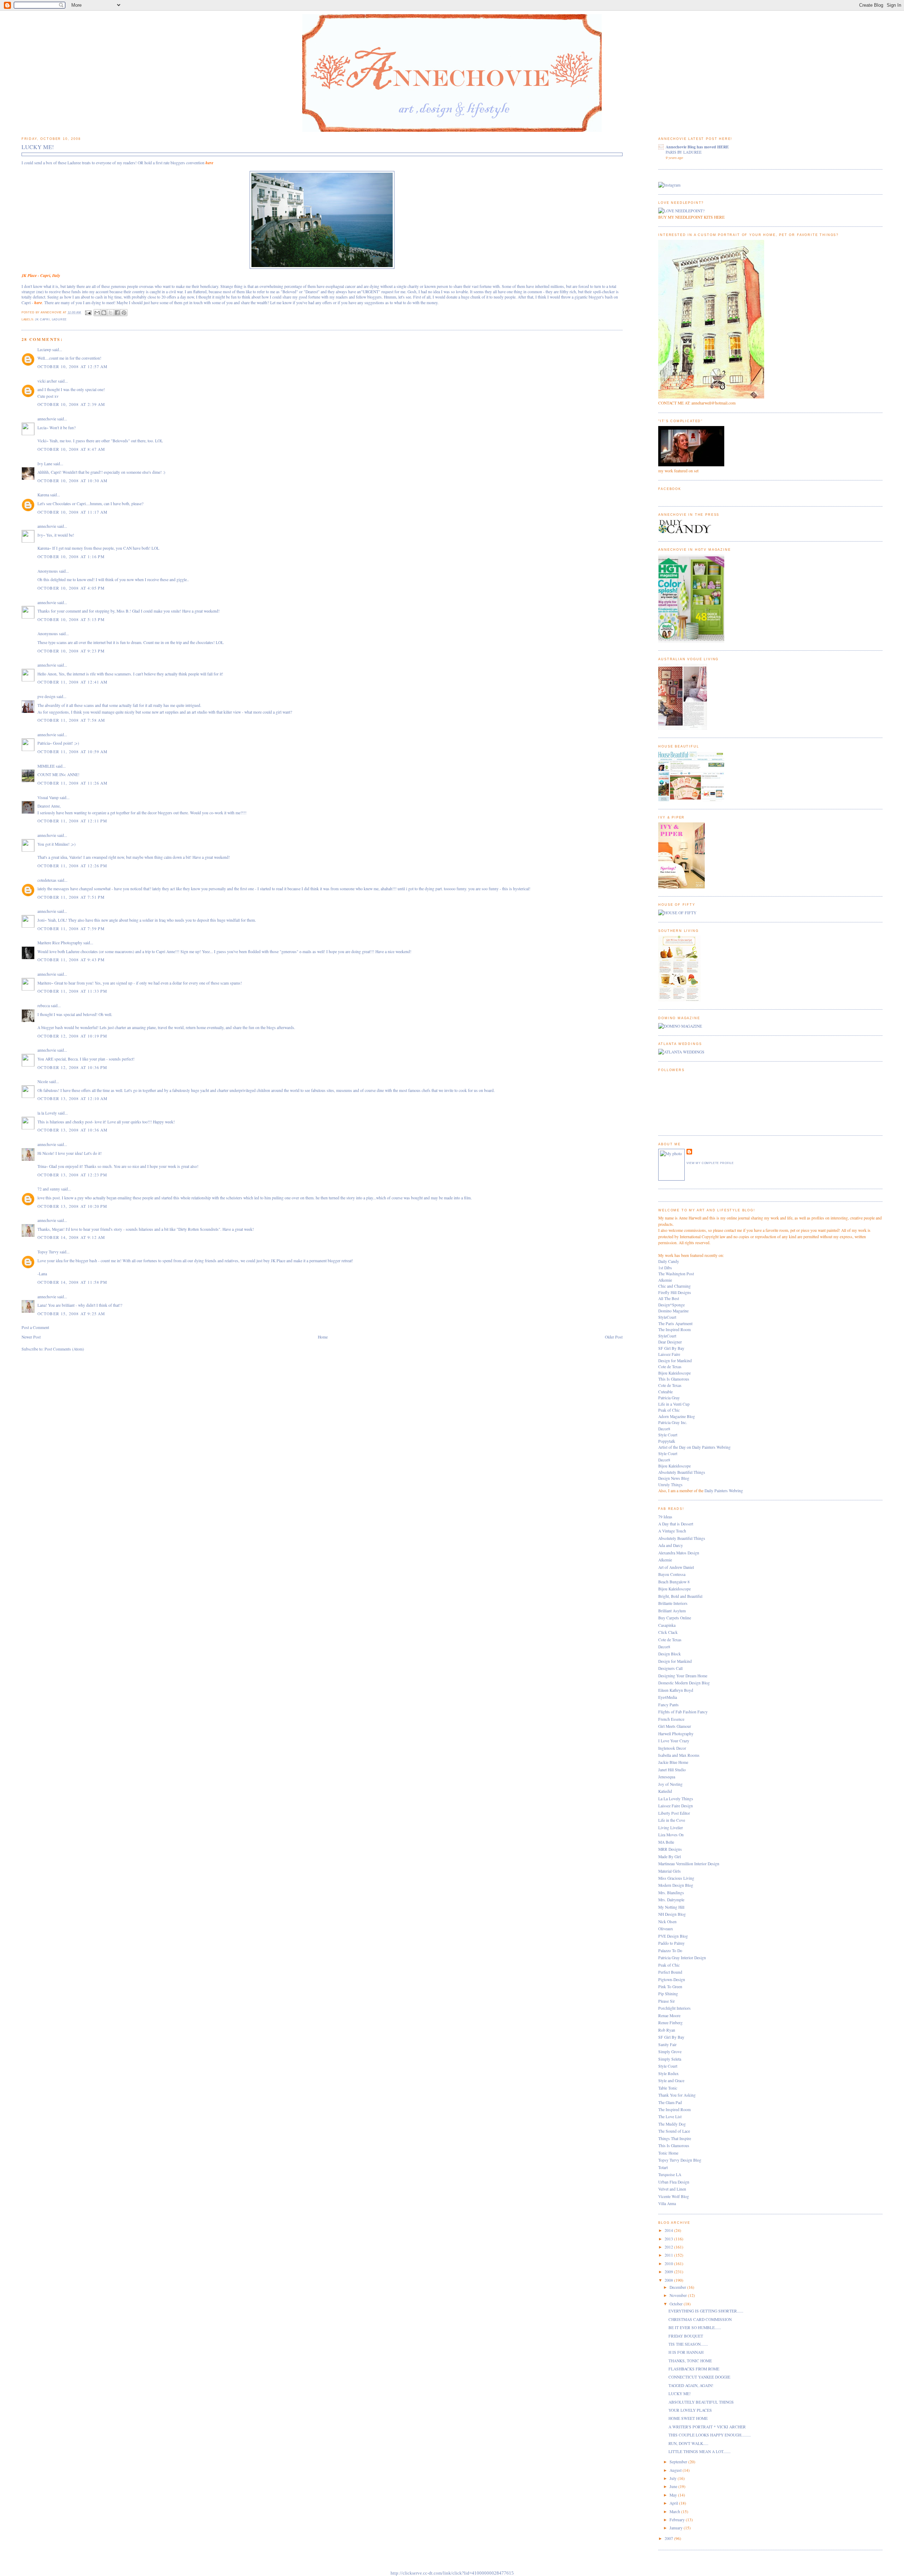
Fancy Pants (668, 1705)
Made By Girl (670, 1857)
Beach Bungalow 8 (674, 1582)
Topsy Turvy (48, 1252)
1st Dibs (665, 1268)
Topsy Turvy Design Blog (680, 2160)
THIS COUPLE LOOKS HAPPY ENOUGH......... (710, 2435)
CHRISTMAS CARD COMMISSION (700, 2319)
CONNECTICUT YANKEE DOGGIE (699, 2377)
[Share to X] (111, 313)
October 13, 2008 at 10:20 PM (72, 1206)
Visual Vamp (48, 797)
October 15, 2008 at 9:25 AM (71, 1314)
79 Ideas (665, 1517)
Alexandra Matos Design (679, 1553)
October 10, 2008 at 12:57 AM (73, 367)
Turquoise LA (670, 2175)
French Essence (671, 1719)
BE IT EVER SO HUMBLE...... (695, 2327)
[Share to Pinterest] (124, 313)
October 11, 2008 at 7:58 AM (71, 720)
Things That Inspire (675, 2138)
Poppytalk (667, 1441)
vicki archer (47, 381)
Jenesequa (667, 1777)
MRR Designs (670, 1849)
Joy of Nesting (670, 1784)
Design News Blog (674, 1478)
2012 (669, 2247)
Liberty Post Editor (674, 1813)
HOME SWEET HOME (688, 2418)
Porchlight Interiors (674, 2008)
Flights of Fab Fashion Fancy (683, 1712)
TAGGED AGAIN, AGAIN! (691, 2385)
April (674, 2503)
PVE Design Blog (673, 1936)
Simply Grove (670, 2052)
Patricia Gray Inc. (673, 1422)
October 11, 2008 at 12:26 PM (72, 866)
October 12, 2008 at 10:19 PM (72, 1036)
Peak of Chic (669, 1410)
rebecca (44, 1006)
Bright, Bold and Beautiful (680, 1596)
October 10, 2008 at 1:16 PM (71, 557)
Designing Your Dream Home (683, 1676)
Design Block (670, 1654)
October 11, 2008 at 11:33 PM (72, 991)
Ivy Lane (45, 464)
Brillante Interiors (673, 1603)
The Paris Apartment (675, 1324)
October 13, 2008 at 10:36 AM (73, 1130)
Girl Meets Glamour (675, 1726)
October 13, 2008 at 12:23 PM (72, 1175)
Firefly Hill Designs (675, 1292)
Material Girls (670, 1871)
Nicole (43, 1082)
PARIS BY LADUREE (684, 152)
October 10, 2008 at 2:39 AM (71, 404)
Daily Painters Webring (724, 1491)
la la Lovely (47, 1113)
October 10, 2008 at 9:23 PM (71, 651)
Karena (43, 495)
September (679, 2462)
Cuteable (665, 1392)
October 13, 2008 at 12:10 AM (73, 1098)
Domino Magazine (673, 1311)
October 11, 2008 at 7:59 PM (71, 929)
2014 (669, 2230)
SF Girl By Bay (671, 1348)
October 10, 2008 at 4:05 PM (71, 588)
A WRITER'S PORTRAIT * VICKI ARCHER (707, 2427)
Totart (663, 2167)
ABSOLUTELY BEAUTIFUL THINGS (701, 2402)
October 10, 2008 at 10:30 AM (73, 481)
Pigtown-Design (672, 1980)
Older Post (614, 1337)
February (678, 2520)
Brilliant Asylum (672, 1611)
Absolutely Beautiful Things (682, 1472)
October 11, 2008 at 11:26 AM (73, 783)
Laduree (60, 320)
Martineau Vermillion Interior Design (689, 1864)
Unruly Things (670, 1485)
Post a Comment (35, 1327)
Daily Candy (669, 1261)
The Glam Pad (670, 2102)
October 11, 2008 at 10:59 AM (73, 752)
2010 (669, 2264)
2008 (669, 2280)
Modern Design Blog (676, 1885)
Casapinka (667, 1625)
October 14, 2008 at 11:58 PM (72, 1282)
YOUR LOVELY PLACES (690, 2410)
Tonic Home (668, 2153)
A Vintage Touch (672, 1531)
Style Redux (668, 2073)
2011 (669, 2255)
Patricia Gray (669, 1398)
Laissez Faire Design (676, 1806)
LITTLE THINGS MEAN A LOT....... (700, 2451)
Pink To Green (670, 1987)
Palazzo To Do (670, 1951)
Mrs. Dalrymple (671, 1900)
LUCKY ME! (680, 2394)
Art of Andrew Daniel (676, 1567)
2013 (669, 2239)
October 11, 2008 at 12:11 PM (72, 821)
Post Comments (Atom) (64, 1349)
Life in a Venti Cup (674, 1404)
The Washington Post (676, 1274)
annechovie (47, 419)
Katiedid (665, 1791)
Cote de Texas (670, 1367)
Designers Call (670, 1668)
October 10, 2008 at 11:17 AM (73, 512)
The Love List (670, 2117)
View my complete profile (710, 1163)
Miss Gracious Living (676, 1878)
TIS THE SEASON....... (688, 2344)
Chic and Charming (674, 1286)
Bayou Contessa (672, 1574)
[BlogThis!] (104, 313)
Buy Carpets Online (675, 1618)
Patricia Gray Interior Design (682, 1958)
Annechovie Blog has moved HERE (697, 147)
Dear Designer (670, 1342)
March (675, 2512)
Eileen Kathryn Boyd (676, 1690)
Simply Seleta (670, 2059)
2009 (669, 2272)
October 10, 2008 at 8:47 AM (71, 449)
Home (323, 1337)
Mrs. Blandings (671, 1893)
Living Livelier (671, 1828)
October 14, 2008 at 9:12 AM (71, 1237)
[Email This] (97, 313)
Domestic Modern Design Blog (684, 1683)
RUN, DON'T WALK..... (688, 2443)
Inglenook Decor (672, 1748)
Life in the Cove (672, 1820)
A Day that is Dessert (676, 1524)
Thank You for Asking (677, 2095)
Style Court (668, 1435)
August (676, 2470)
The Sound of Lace (674, 2131)
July (674, 2478)
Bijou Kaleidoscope (674, 1373)
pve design (46, 696)
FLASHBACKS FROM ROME (694, 2369)
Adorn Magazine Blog (677, 1416)
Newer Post (31, 1337)
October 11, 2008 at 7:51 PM (71, 897)
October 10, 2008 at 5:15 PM (71, 619)
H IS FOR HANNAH (686, 2352)
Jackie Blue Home (673, 1762)
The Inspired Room (674, 1330)
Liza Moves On (671, 1835)
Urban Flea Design (674, 2182)
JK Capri (42, 320)
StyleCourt (667, 1317)
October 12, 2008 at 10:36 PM (72, 1067)
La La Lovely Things (676, 1799)
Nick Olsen (667, 1922)
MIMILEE (46, 766)
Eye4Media (668, 1697)
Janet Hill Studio (672, 1770)
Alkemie (665, 1280)
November (679, 2295)
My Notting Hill (671, 1907)
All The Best (669, 1298)
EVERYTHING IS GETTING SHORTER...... (706, 2311)
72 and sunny (49, 1189)
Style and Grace (671, 2081)
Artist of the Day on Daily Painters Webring (694, 1447)
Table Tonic (668, 2088)
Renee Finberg (670, 2023)
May (674, 2495)
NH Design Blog (672, 1914)
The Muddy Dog (672, 2124)
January (677, 2528)
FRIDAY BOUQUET (686, 2336)
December (678, 2287)
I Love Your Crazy (674, 1741)
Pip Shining (668, 1994)
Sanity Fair (667, 2045)
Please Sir (667, 2001)
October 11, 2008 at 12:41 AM (73, 682)
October (677, 2304)
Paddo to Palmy (671, 1943)
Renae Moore (669, 2016)
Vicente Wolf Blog (674, 2196)
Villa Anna (667, 2203)
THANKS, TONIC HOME (690, 2361)
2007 (669, 2538)
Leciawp (44, 350)
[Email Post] (88, 312)
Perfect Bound (670, 1972)
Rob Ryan (667, 2030)
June (674, 2486)
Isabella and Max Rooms (679, 1755)
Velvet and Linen (672, 2189)
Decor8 (664, 1429)
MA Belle (666, 1842)
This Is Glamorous (674, 1379)
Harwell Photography (676, 1734)
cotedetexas (47, 880)
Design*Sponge (671, 1305)
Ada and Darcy (671, 1545)
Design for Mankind (675, 1361)
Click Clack (668, 1632)
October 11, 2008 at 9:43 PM (71, 960)
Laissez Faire (669, 1354)
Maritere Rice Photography (60, 943)
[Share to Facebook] (117, 313)
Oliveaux (666, 1929)
